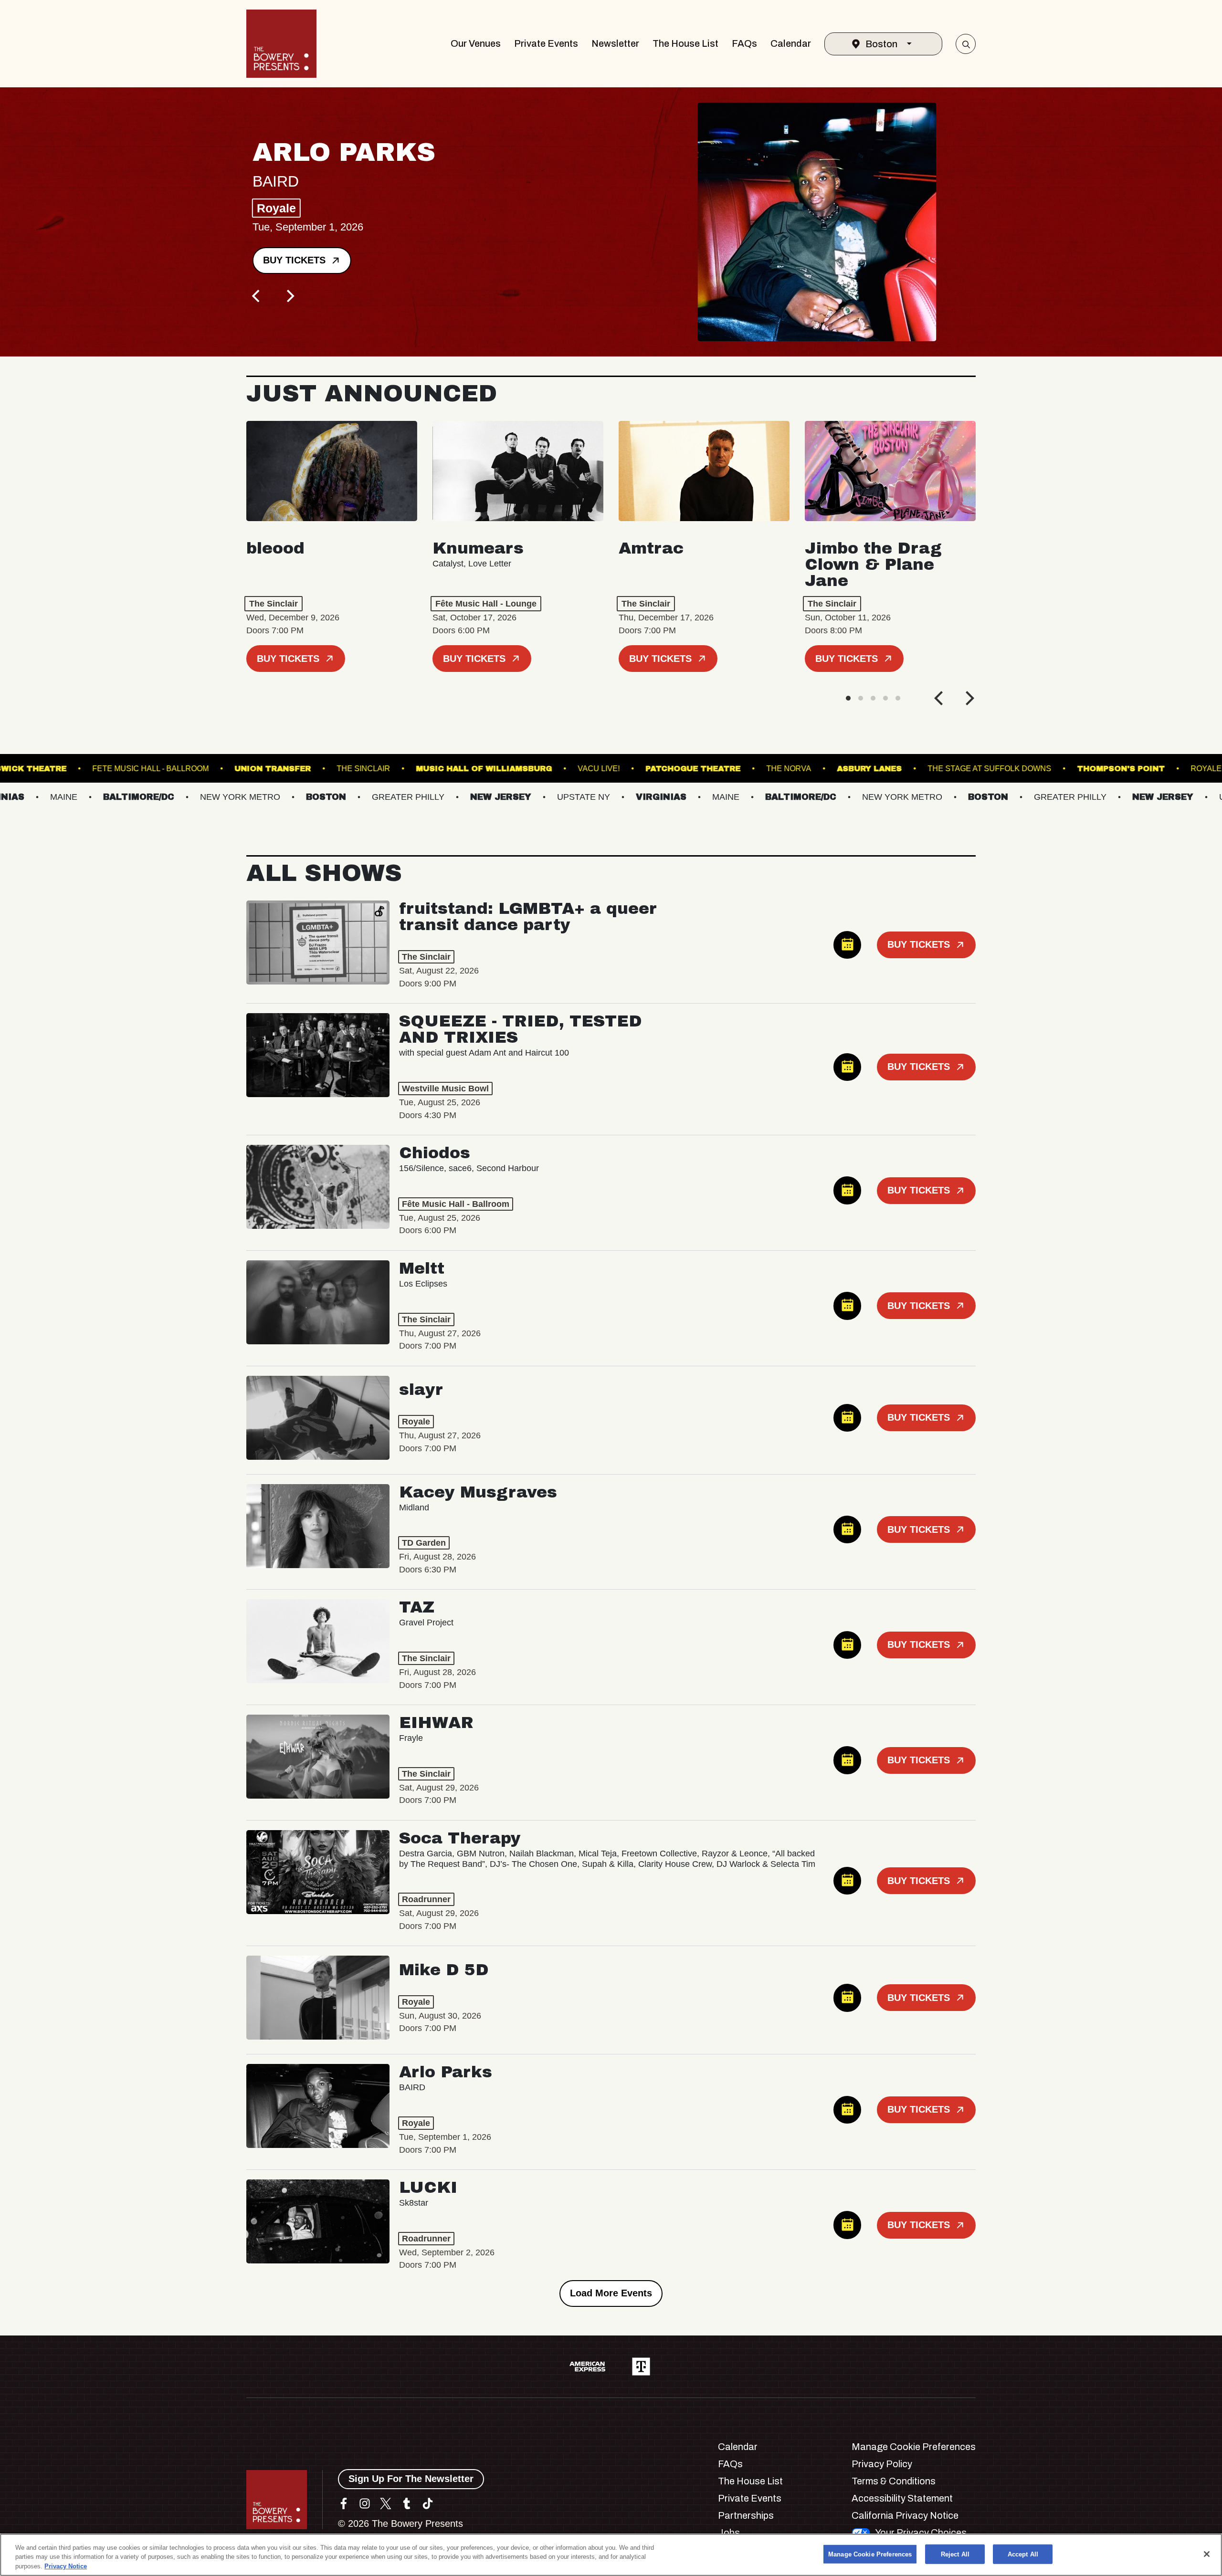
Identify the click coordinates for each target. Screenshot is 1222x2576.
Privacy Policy (882, 2464)
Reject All (955, 2554)
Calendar (791, 43)
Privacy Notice (66, 2566)
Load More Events (611, 2293)
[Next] (289, 296)
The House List (685, 43)
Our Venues (476, 43)
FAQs (744, 43)
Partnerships (746, 2515)
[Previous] (257, 296)
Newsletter (615, 43)
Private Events (546, 43)
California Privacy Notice (905, 2515)
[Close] (1207, 2554)
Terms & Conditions (894, 2481)
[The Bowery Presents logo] (281, 44)
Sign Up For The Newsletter (411, 2479)
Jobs (729, 2533)
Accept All (1023, 2554)
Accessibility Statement (902, 2498)
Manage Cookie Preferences (870, 2554)
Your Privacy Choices (921, 2533)
